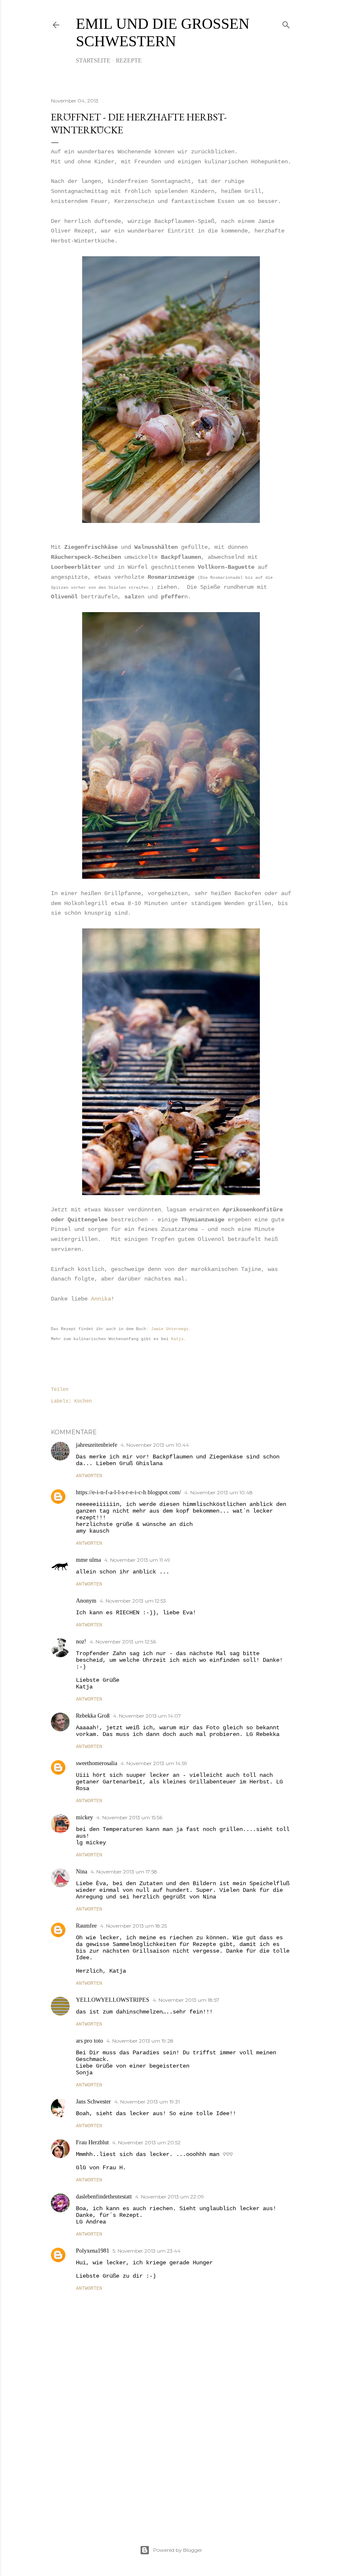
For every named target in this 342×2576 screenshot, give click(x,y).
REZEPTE (129, 61)
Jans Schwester (93, 2102)
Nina (82, 1872)
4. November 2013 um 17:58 (124, 1872)
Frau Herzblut (92, 2142)
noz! (81, 1642)
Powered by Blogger (178, 2550)
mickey (84, 1817)
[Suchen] (286, 23)
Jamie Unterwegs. (171, 1329)
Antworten (89, 1476)
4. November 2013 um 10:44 (155, 1445)
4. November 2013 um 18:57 (186, 2000)
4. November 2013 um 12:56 (123, 1642)
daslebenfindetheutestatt (104, 2197)
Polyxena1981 (93, 2251)
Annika (101, 1299)
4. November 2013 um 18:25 (133, 1926)
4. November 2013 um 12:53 (133, 1601)
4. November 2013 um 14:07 (147, 1716)
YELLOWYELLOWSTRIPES (113, 2000)
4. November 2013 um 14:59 (154, 1763)
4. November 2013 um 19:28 (140, 2041)
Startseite (93, 61)
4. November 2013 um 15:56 (129, 1817)
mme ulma (88, 1560)
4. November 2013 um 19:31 (147, 2102)
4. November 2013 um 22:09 (170, 2197)
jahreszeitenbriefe (97, 1445)
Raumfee (86, 1926)
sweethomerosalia (97, 1763)
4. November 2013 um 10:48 (219, 1492)
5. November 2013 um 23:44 (147, 2251)
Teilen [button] (60, 1390)
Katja (177, 1339)
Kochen (83, 1401)
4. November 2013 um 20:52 (146, 2142)
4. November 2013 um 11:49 (137, 1560)
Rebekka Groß (93, 1716)
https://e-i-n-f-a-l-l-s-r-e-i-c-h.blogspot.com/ (128, 1492)
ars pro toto (89, 2041)
